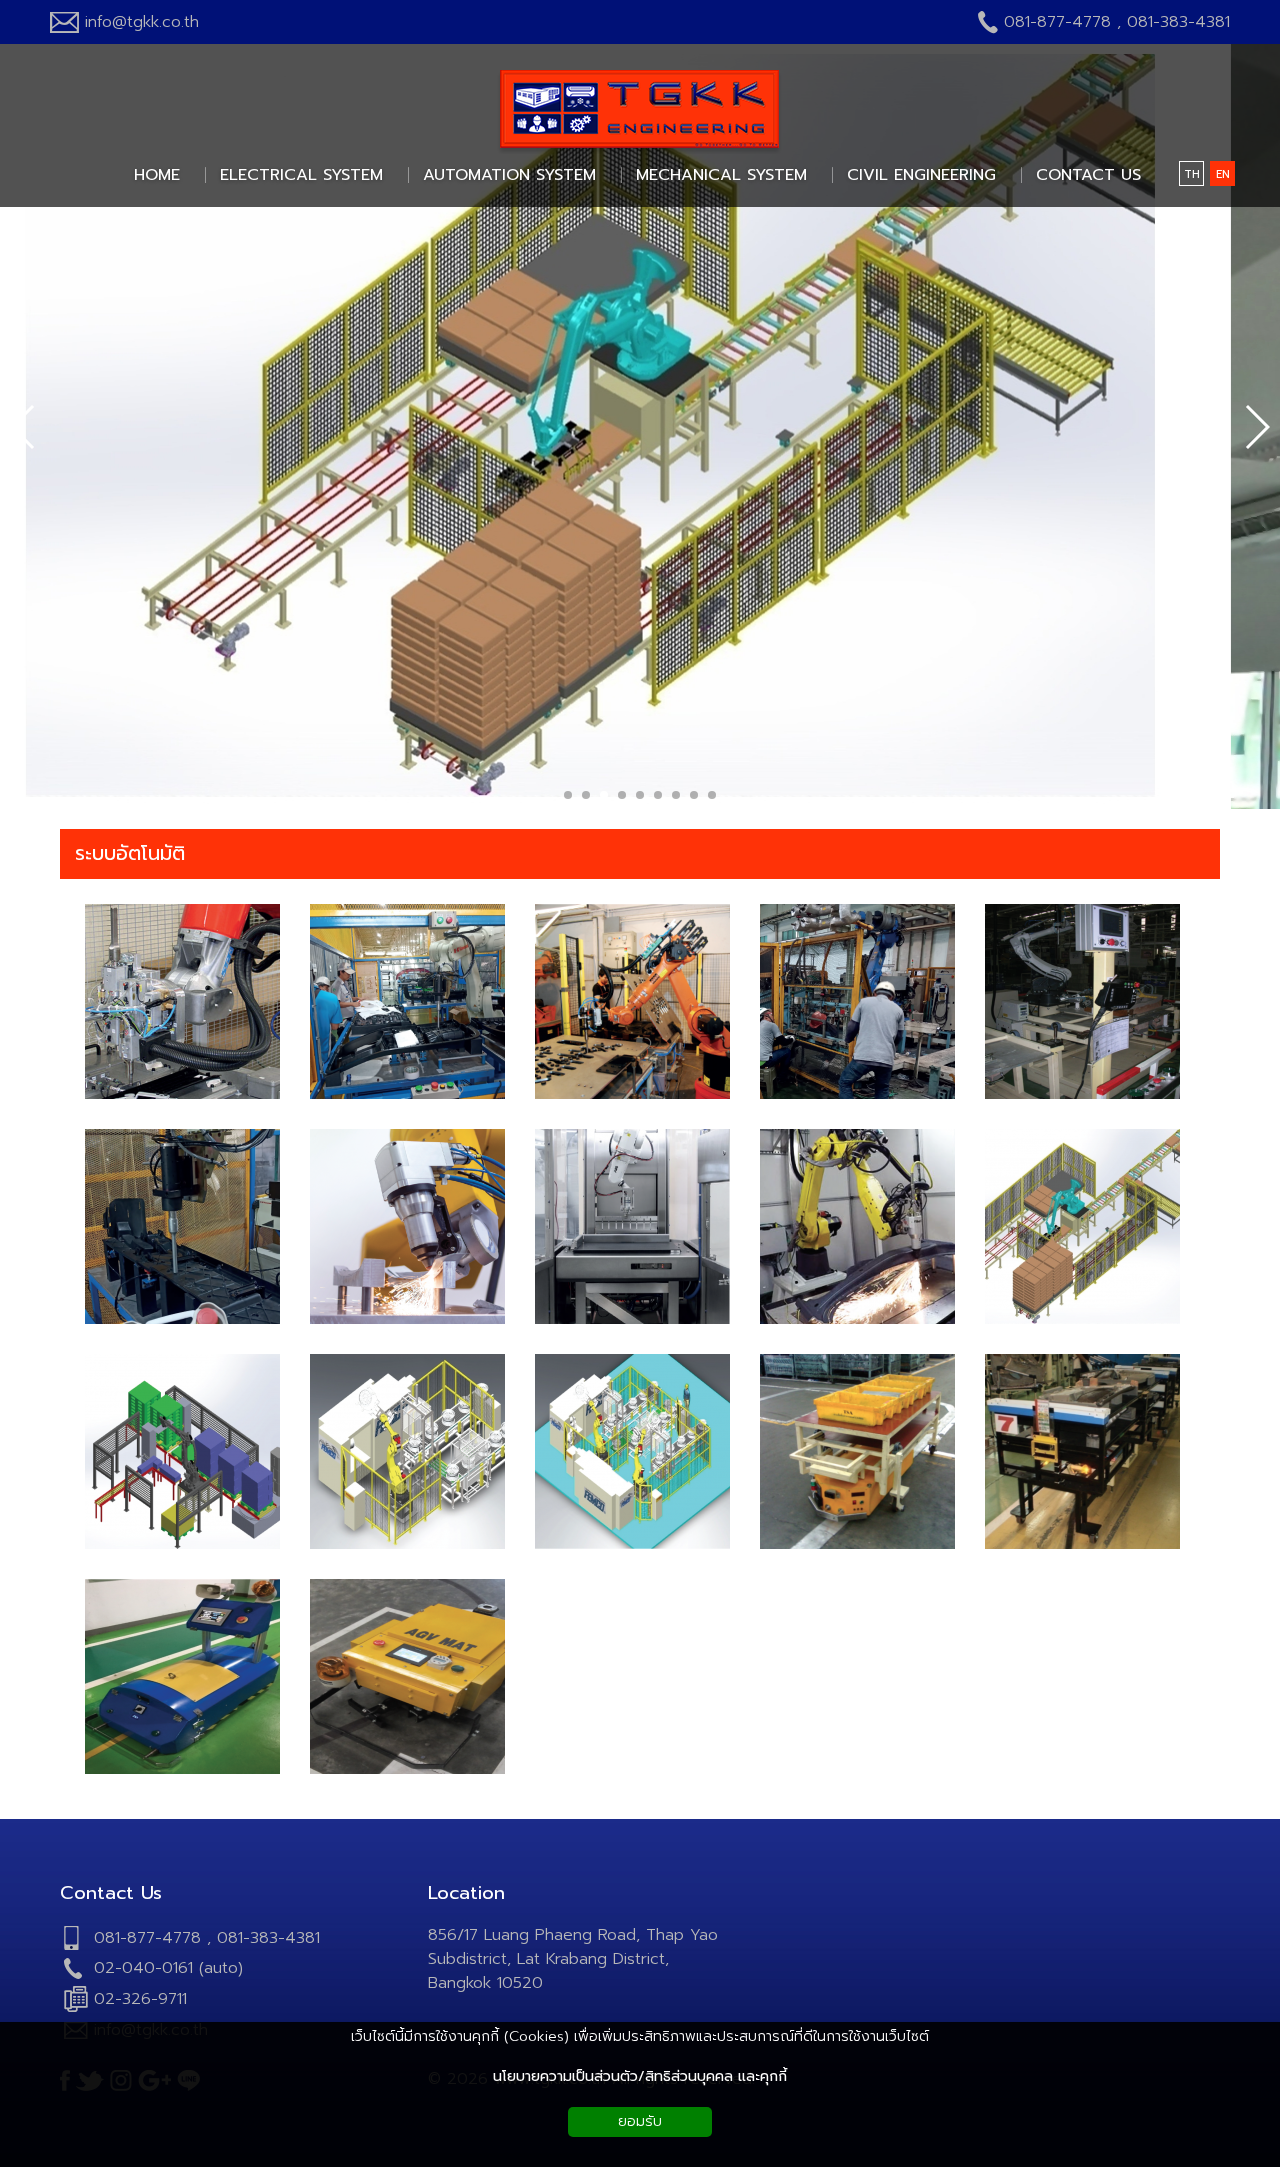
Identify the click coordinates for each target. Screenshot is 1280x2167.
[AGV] (857, 1545)
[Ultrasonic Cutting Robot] (407, 1320)
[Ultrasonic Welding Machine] (857, 1095)
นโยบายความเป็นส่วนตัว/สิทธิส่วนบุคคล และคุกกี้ (640, 2076)
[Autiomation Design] (1082, 1320)
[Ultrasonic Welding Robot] (182, 1095)
